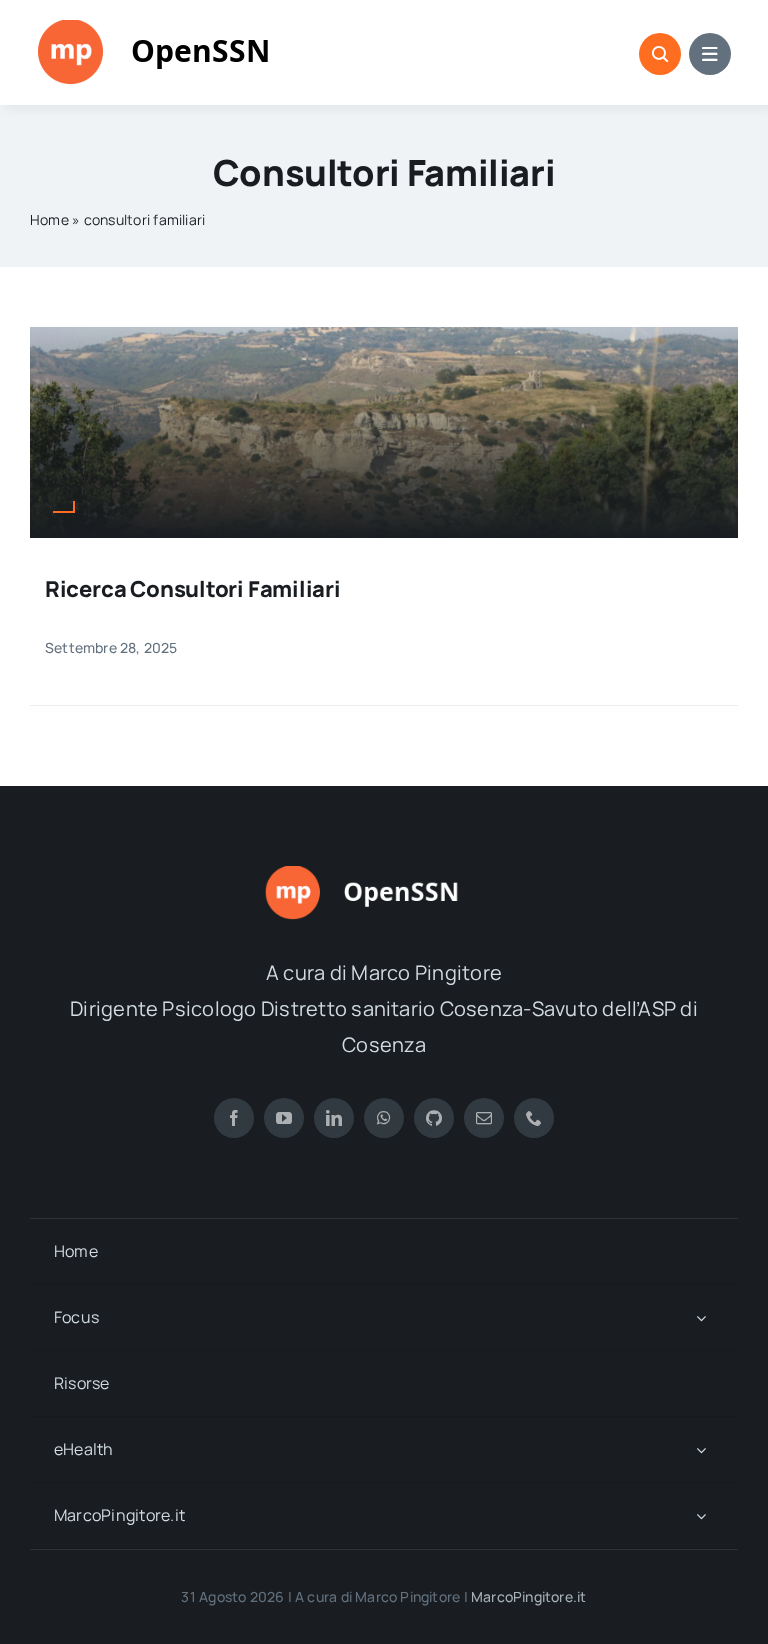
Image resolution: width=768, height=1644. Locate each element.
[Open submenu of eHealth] (701, 1449)
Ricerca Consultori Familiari (193, 589)
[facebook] (234, 1118)
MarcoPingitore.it (529, 1596)
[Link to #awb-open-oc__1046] (660, 54)
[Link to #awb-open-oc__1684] (710, 54)
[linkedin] (334, 1118)
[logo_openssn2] (384, 874)
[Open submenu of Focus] (701, 1317)
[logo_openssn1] (180, 28)
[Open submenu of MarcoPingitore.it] (701, 1515)
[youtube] (284, 1118)
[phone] (534, 1118)
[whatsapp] (384, 1118)
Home (49, 219)
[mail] (484, 1118)
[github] (434, 1118)
